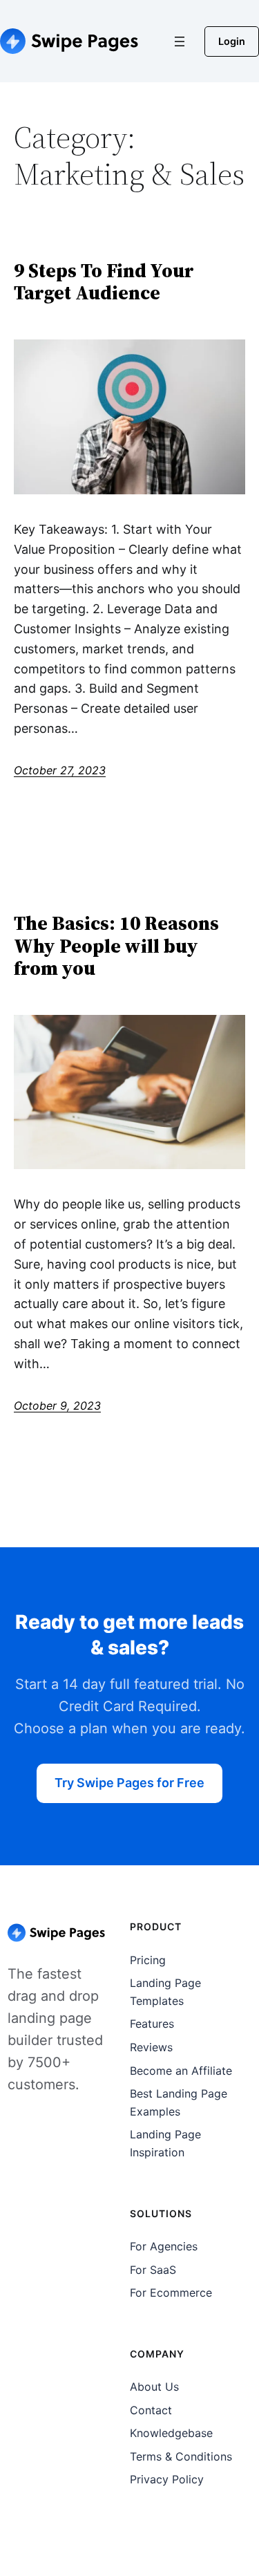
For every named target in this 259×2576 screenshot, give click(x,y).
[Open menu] (180, 41)
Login (232, 41)
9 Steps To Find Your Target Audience (104, 281)
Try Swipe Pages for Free (129, 1783)
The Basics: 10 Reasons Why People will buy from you (116, 945)
